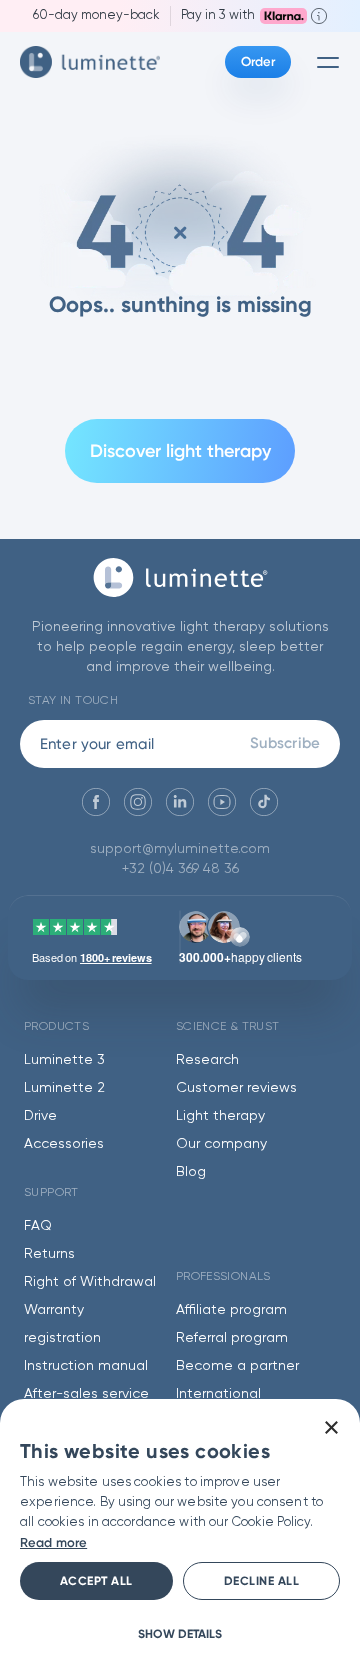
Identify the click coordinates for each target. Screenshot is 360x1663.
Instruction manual (86, 1366)
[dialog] (180, 1531)
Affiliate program (231, 1310)
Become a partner (237, 1366)
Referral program (232, 1338)
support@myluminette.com (180, 849)
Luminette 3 (64, 1060)
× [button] (330, 1428)
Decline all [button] (262, 1581)
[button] (180, 1633)
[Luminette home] (180, 587)
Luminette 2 (64, 1088)
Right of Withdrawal (90, 1282)
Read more (53, 1542)
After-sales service (86, 1394)
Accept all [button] (96, 1581)
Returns (49, 1254)
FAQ (38, 1226)
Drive (40, 1116)
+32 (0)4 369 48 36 (180, 869)
